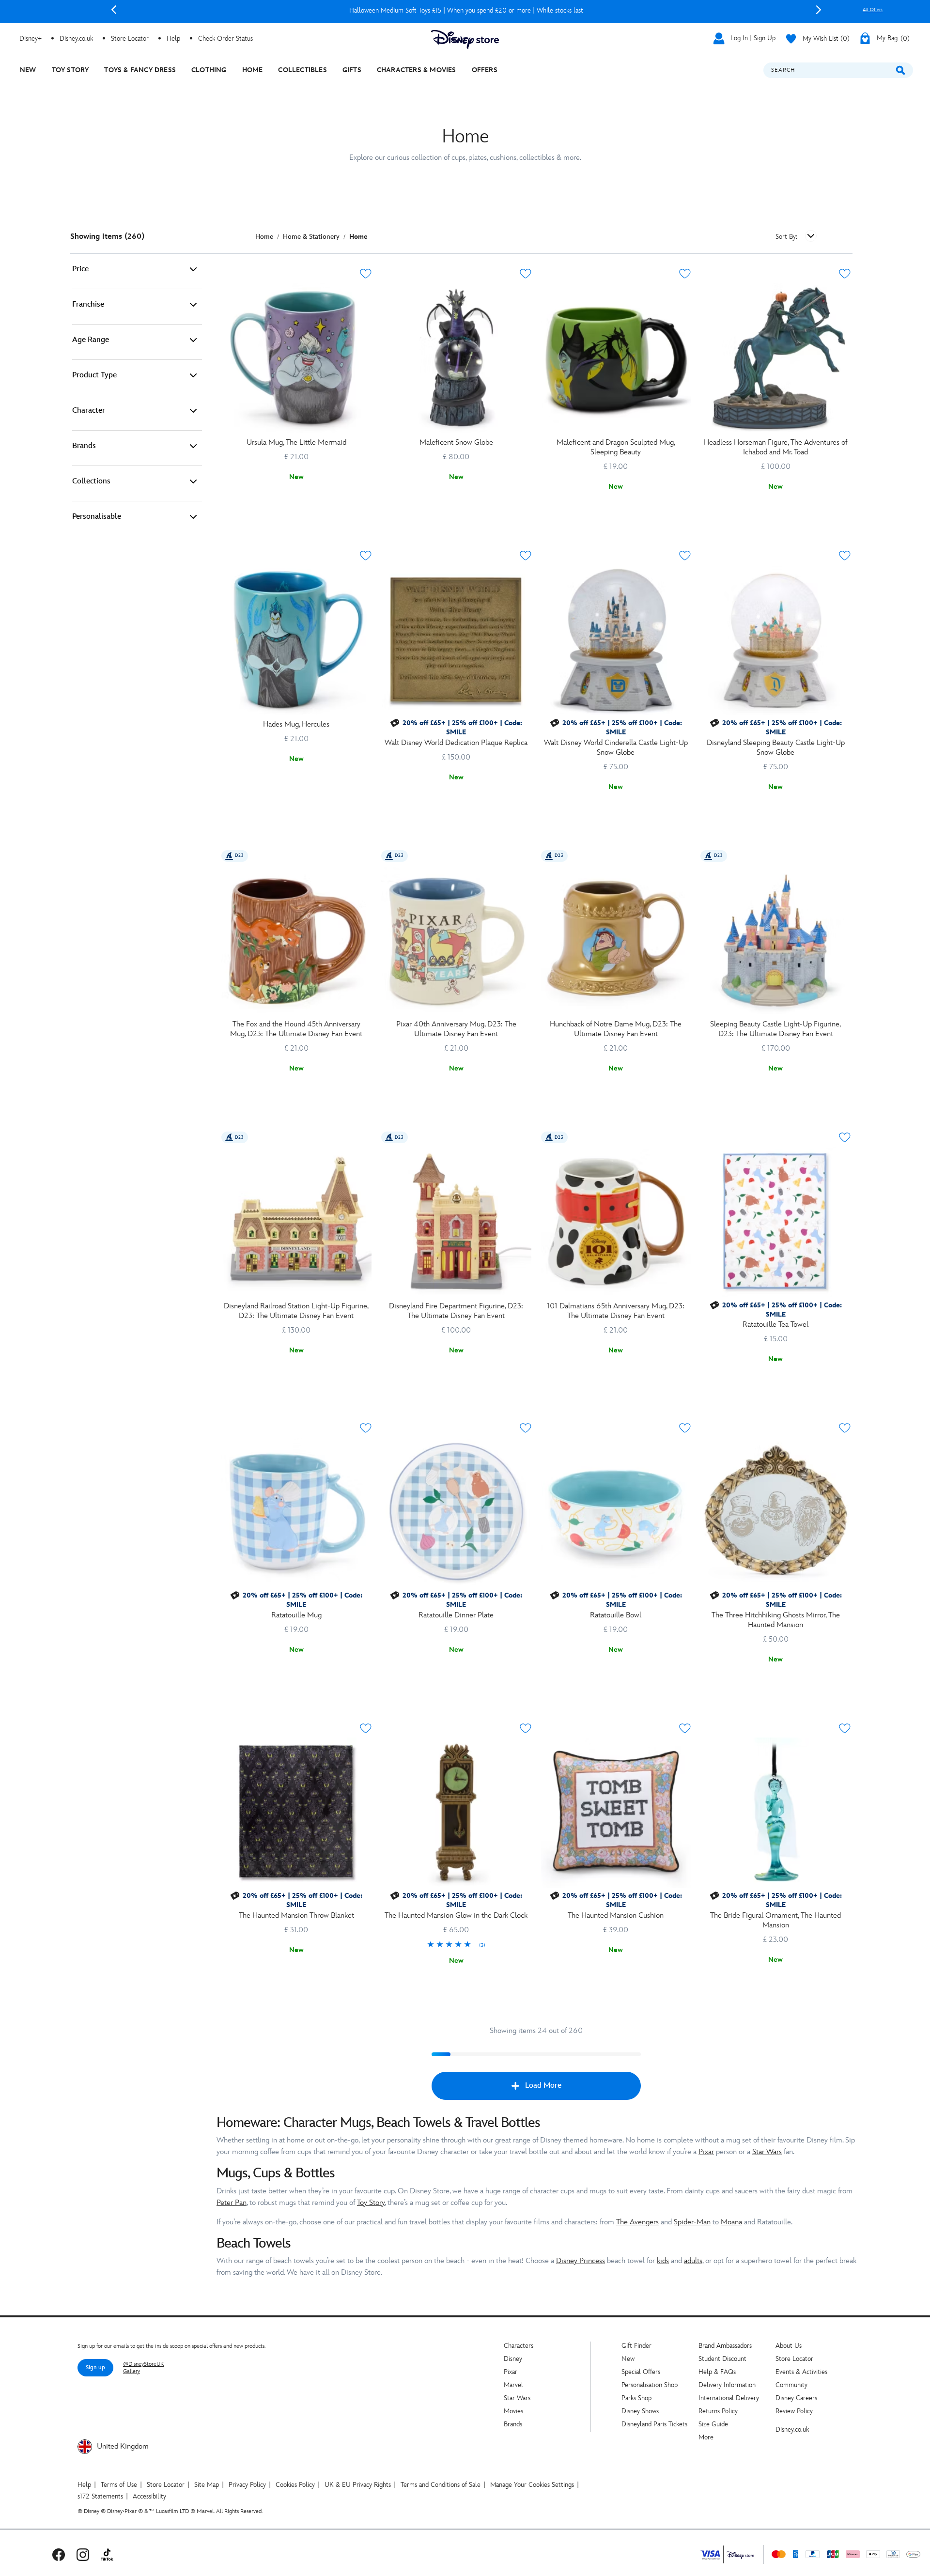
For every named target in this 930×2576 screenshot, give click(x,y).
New (628, 2359)
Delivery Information (727, 2385)
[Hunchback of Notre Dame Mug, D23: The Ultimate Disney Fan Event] (616, 940)
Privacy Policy (247, 2485)
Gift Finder (636, 2346)
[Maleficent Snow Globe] (456, 358)
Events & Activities (801, 2372)
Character (89, 411)
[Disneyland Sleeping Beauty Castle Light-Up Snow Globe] (775, 640)
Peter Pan (232, 2203)
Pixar (706, 2152)
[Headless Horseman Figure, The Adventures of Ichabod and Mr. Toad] (775, 358)
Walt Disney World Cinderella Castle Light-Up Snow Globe (616, 748)
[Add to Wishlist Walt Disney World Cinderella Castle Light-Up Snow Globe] (685, 556)
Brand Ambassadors (725, 2346)
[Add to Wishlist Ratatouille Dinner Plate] (526, 1428)
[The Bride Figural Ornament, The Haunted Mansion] (775, 1813)
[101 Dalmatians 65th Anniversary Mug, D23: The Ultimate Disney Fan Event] (616, 1222)
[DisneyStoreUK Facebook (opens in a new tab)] (59, 2554)
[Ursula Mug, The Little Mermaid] (296, 358)
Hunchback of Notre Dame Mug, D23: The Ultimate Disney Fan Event (616, 1029)
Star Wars (767, 2152)
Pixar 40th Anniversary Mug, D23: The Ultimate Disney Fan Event (456, 1029)
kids (663, 2261)
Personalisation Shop (650, 2385)
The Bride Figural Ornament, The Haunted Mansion (775, 1920)
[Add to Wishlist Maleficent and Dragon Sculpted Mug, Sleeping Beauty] (685, 274)
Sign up (95, 2367)
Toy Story (371, 2203)
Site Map (207, 2485)
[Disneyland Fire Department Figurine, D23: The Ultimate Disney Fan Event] (456, 1222)
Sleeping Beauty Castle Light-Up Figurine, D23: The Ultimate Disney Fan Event (775, 1029)
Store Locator (794, 2359)
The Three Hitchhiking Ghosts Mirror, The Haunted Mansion (776, 1620)
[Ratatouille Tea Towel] (775, 1222)
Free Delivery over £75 (466, 10)
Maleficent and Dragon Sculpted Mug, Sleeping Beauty (616, 447)
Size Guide (713, 2424)
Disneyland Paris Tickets (654, 2424)
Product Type (94, 375)
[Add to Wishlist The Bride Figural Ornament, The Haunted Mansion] (845, 1728)
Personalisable (97, 517)
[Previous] (114, 10)
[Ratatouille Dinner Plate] (456, 1512)
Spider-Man (692, 2222)
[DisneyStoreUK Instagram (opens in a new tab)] (83, 2554)
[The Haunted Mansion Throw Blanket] (296, 1813)
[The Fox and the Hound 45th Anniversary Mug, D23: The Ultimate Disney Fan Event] (296, 940)
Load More (543, 2086)
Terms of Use (119, 2485)
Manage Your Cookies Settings (532, 2485)
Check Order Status (225, 39)
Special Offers (641, 2372)
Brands (84, 446)
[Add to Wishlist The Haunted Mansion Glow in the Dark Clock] (526, 1728)
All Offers (873, 10)
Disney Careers (796, 2398)
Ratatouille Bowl (616, 1615)
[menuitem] (28, 70)
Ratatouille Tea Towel (775, 1325)
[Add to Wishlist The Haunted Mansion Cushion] (685, 1728)
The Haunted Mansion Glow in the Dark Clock (456, 1916)
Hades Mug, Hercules (296, 724)
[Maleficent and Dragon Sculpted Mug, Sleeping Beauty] (616, 358)
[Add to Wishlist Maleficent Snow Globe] (526, 274)
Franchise (88, 304)
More (706, 2437)
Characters (519, 2346)
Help (84, 2485)
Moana (731, 2222)
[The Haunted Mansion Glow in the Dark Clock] (456, 1813)
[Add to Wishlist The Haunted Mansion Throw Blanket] (366, 1728)
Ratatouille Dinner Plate (456, 1615)
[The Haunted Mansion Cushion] (616, 1813)
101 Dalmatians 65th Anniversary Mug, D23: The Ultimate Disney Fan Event (616, 1311)
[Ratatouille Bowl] (616, 1512)
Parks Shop (636, 2398)
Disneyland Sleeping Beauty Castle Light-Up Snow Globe (776, 748)
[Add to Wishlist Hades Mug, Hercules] (366, 556)
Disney (513, 2359)
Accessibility (149, 2496)
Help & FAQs (717, 2372)
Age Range (91, 340)
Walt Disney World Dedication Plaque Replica (456, 743)
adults (693, 2261)
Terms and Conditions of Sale (441, 2485)
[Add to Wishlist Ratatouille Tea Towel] (845, 1137)
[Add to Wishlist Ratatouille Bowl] (685, 1428)
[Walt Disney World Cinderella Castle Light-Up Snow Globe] (616, 640)
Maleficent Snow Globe (456, 442)
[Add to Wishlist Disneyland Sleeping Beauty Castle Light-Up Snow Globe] (845, 556)
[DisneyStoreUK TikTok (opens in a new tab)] (107, 2554)
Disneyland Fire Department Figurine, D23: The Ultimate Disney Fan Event (456, 1311)
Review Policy (794, 2411)
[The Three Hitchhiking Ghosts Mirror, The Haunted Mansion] (775, 1512)
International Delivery (729, 2398)
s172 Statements (100, 2496)
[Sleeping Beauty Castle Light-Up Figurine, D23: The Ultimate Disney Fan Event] (775, 940)
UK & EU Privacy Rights (358, 2485)
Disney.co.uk (792, 2429)
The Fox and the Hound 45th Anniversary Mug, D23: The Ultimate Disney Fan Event (296, 1029)
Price (80, 269)
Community (791, 2385)
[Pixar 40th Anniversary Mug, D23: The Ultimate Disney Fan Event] (456, 940)
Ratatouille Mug (296, 1615)
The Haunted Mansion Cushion (616, 1916)
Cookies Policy (295, 2485)
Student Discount (722, 2359)
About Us (789, 2346)
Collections (91, 481)
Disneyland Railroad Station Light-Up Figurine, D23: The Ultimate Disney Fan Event (296, 1311)
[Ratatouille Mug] (296, 1512)
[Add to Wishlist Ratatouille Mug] (366, 1428)
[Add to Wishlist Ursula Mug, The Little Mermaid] (366, 274)
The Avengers (637, 2222)
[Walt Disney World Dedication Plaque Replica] (456, 640)
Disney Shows (640, 2411)
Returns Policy (718, 2411)
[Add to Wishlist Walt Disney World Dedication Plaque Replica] (526, 556)
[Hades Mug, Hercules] (296, 640)
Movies (513, 2411)
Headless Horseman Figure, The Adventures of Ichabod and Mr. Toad (775, 447)
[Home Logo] (465, 39)
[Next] (819, 10)
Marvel (513, 2385)
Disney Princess (581, 2261)
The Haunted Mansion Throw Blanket (296, 1916)
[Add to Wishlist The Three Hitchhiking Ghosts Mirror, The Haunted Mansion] (845, 1428)
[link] (456, 1945)
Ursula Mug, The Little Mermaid (296, 442)
